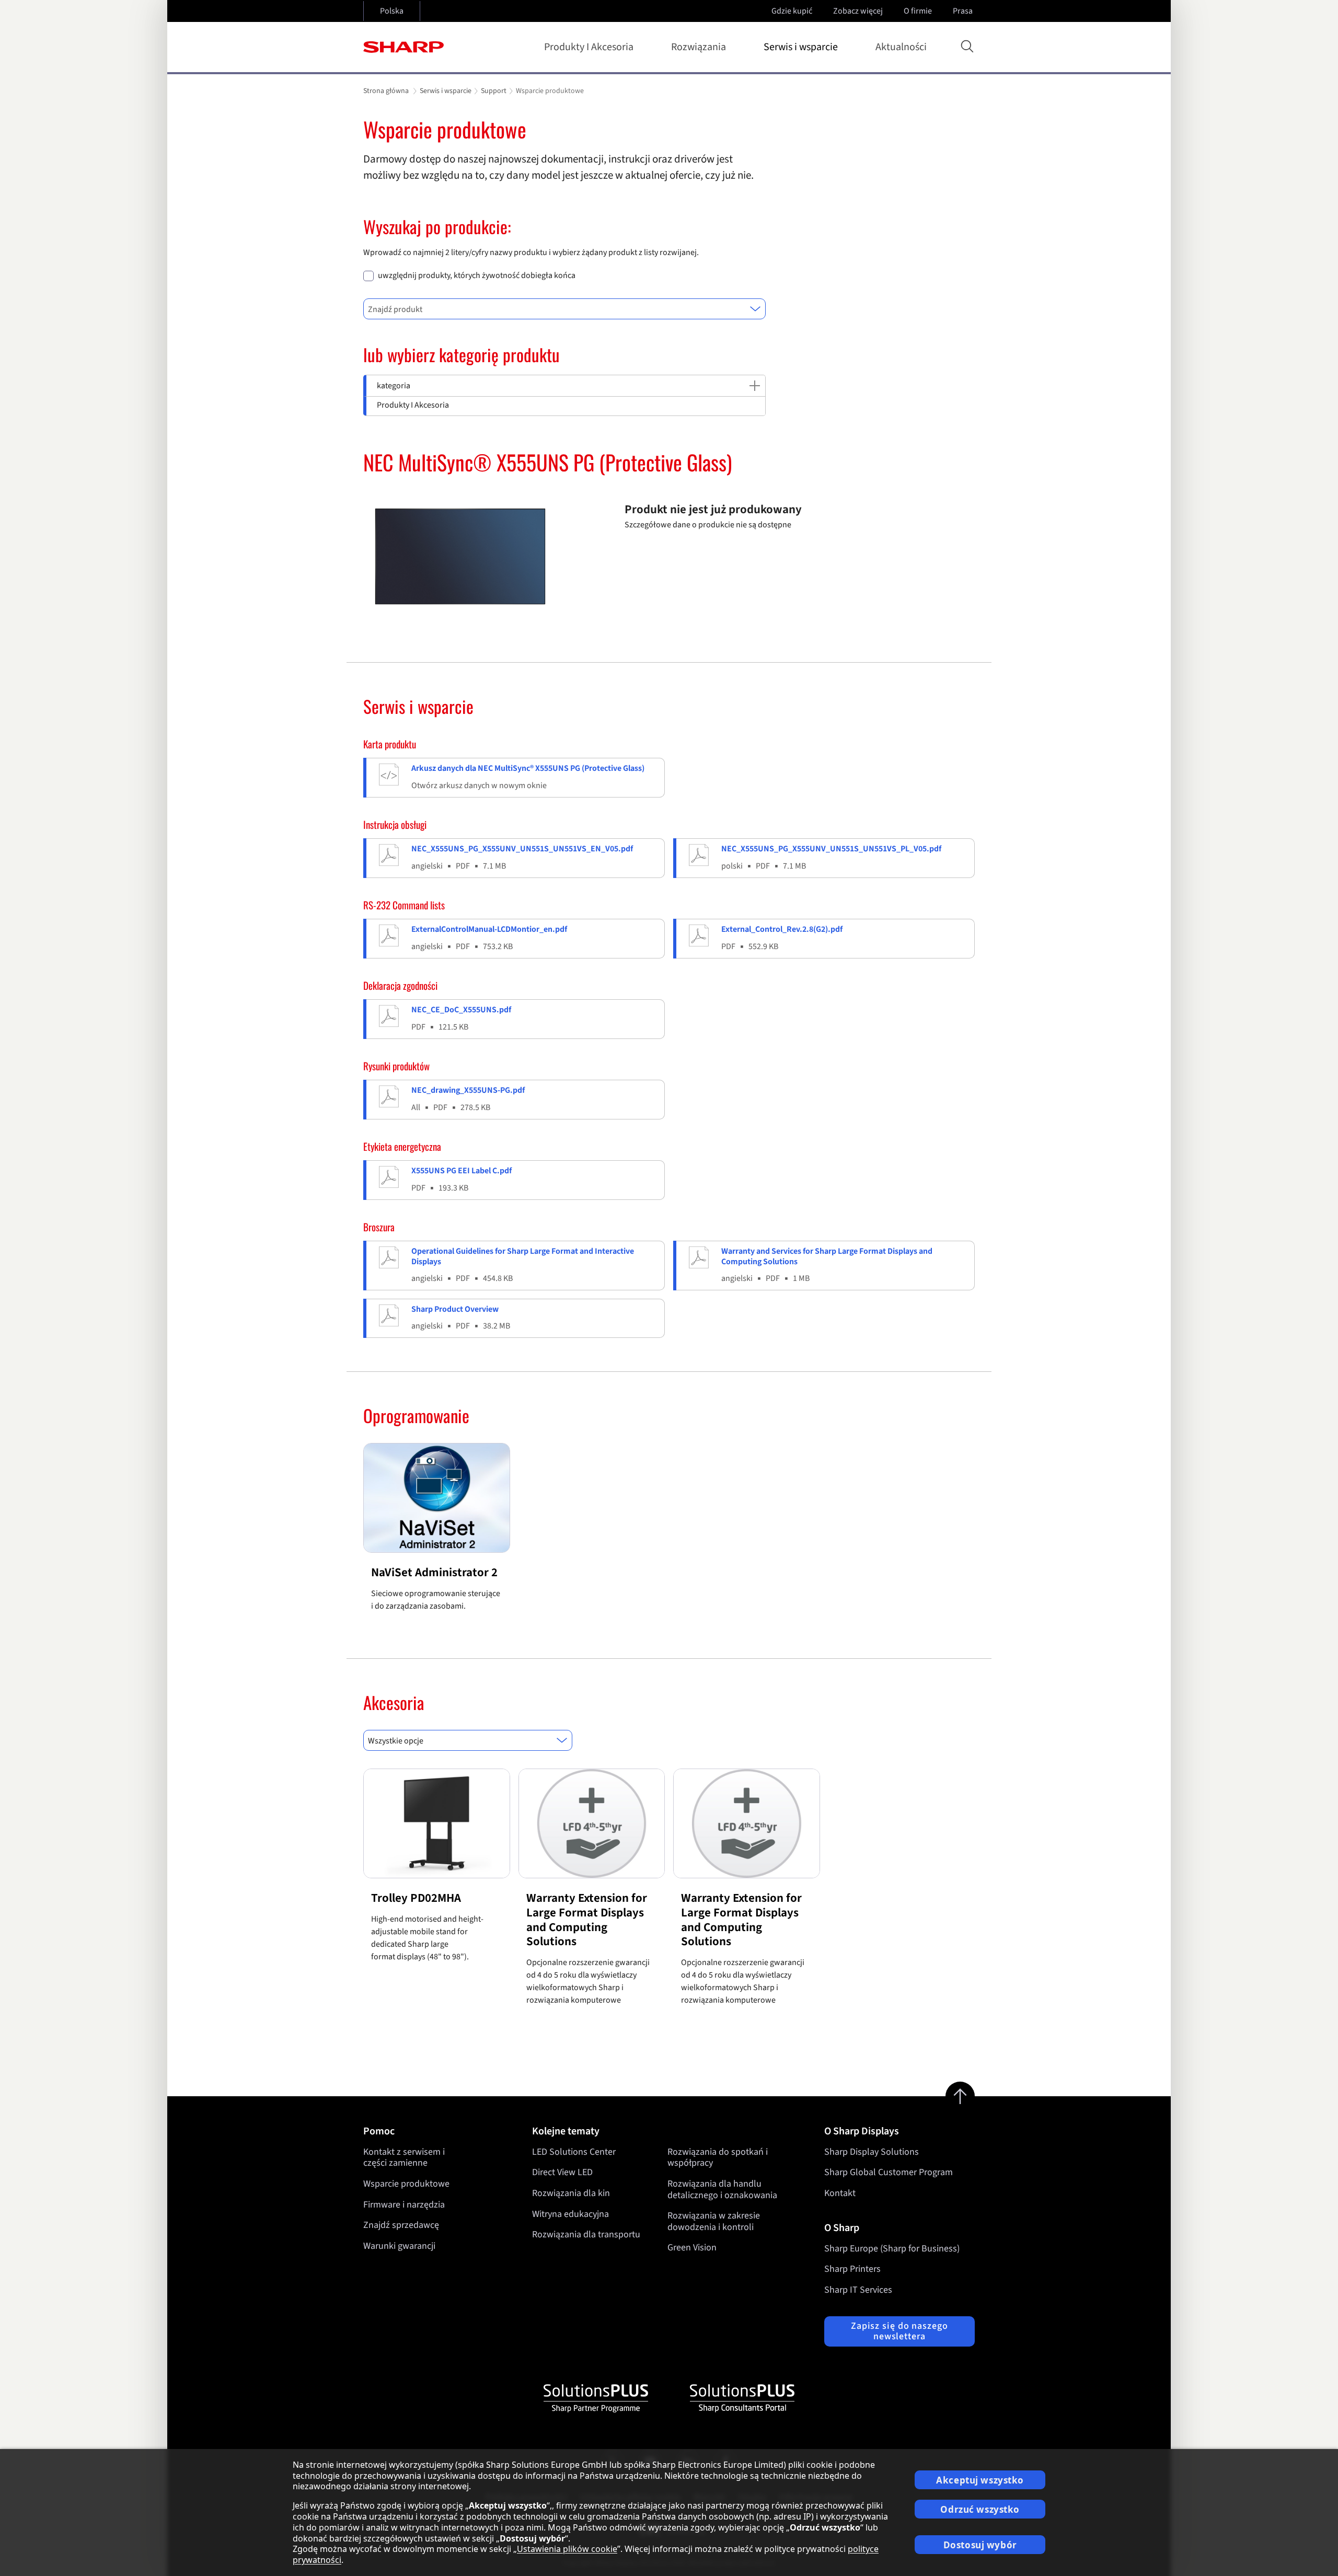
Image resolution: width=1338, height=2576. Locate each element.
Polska (392, 11)
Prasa (963, 11)
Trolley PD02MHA (416, 1898)
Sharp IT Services (858, 2290)
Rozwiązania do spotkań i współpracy (718, 2158)
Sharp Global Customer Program (889, 2172)
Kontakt (840, 2193)
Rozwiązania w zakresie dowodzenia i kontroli (714, 2221)
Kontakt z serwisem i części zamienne (404, 2158)
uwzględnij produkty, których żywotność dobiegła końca (477, 276)
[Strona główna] (403, 47)
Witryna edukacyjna (570, 2214)
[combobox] (564, 309)
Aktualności (901, 47)
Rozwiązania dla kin (571, 2193)
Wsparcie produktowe (406, 2184)
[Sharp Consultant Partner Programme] (742, 2398)
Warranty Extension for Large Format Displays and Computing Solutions (587, 1920)
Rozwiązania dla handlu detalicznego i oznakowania (722, 2190)
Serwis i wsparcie (801, 47)
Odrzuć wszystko (980, 2509)
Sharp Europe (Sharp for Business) (892, 2249)
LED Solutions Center (574, 2152)
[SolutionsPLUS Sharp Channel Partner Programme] (596, 2398)
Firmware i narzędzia (404, 2205)
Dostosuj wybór (980, 2545)
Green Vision (692, 2248)
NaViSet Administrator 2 (434, 1572)
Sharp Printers (852, 2269)
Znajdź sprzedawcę (401, 2225)
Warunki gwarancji (399, 2246)
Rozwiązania (699, 47)
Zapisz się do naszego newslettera (899, 2331)
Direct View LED (562, 2172)
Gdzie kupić (792, 11)
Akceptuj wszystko (980, 2480)
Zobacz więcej (858, 11)
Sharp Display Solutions (872, 2152)
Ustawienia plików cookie (567, 2549)
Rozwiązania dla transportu (586, 2234)
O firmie (918, 11)
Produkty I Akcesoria (589, 47)
